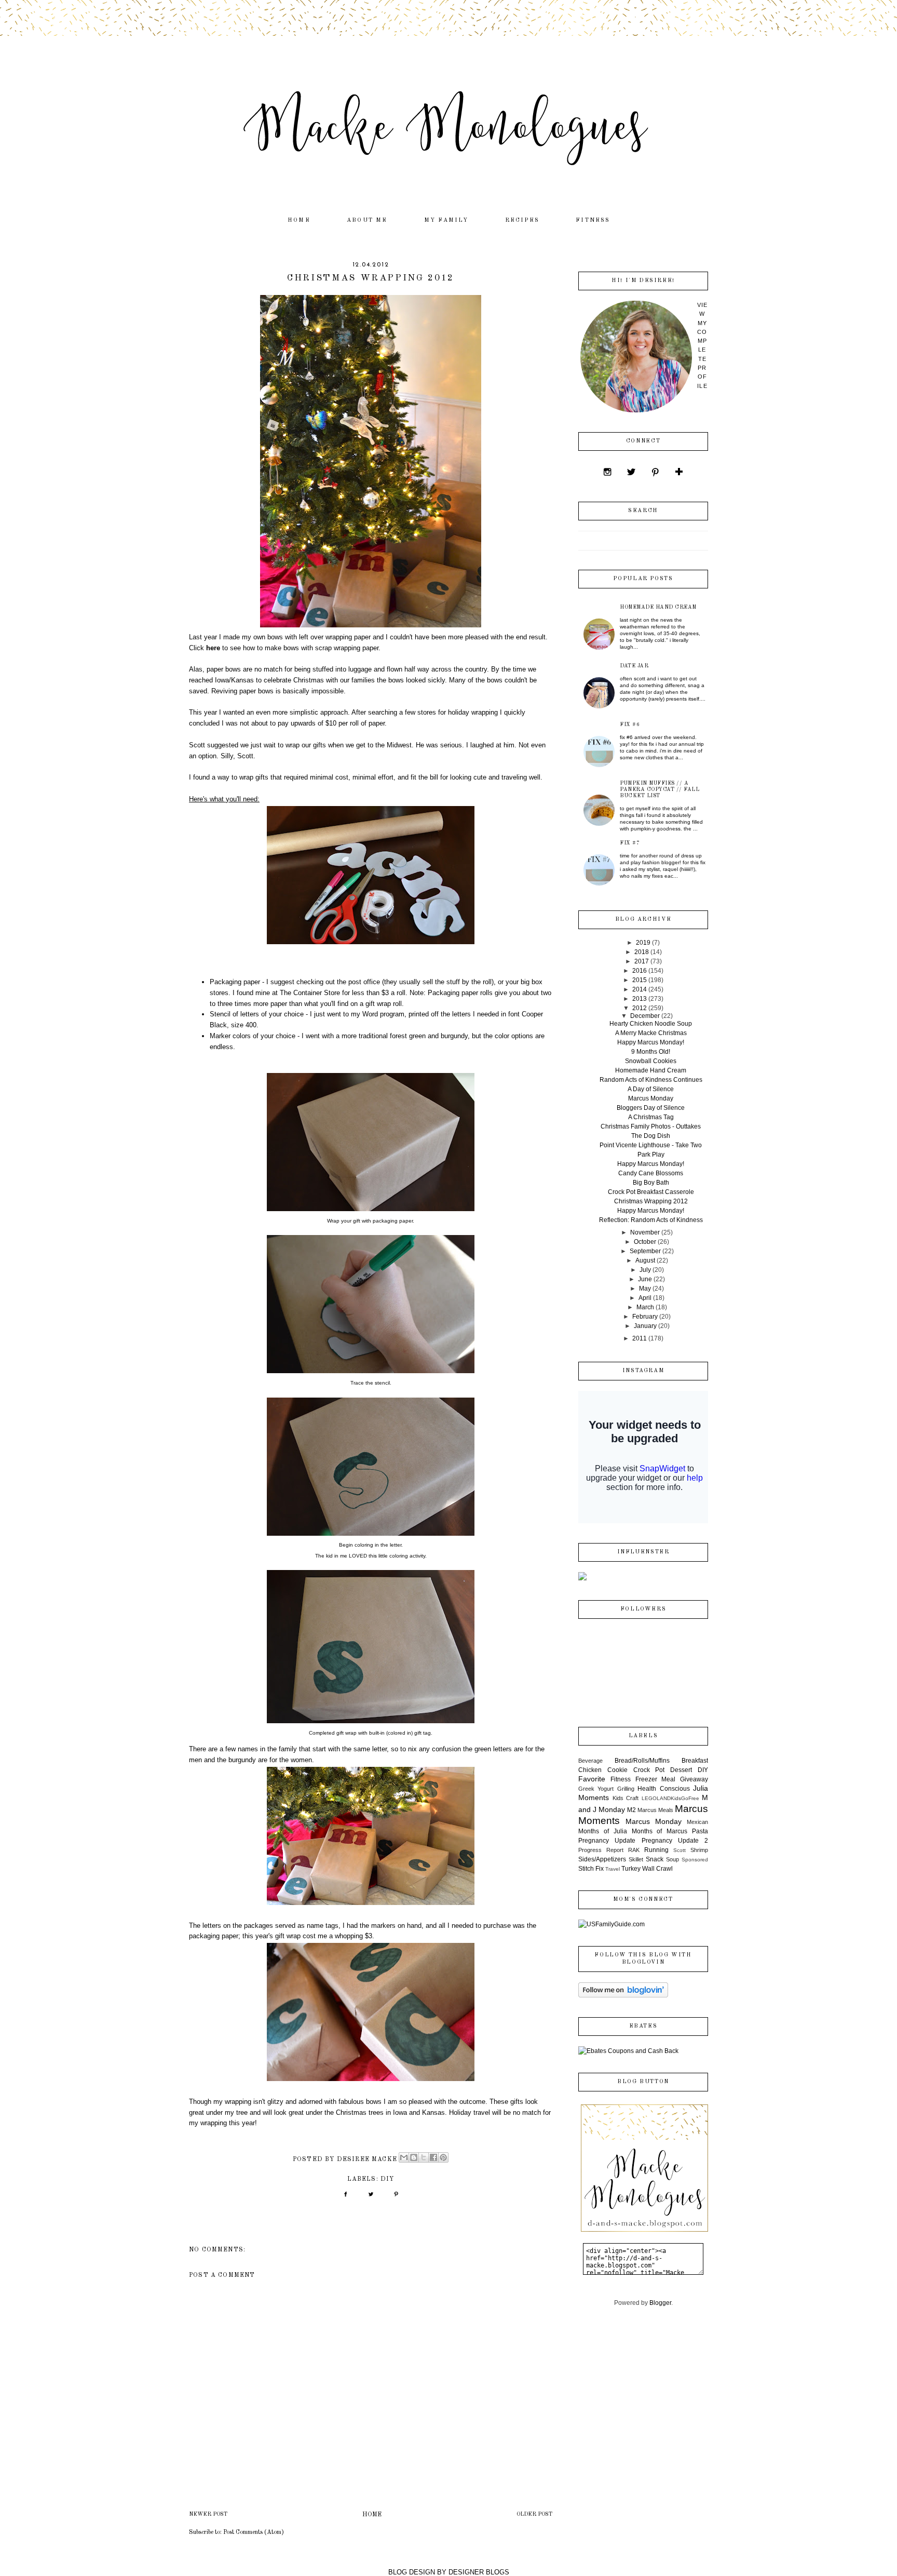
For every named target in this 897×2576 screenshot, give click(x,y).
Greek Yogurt (596, 1789)
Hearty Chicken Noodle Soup (651, 1024)
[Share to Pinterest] (443, 2157)
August (645, 1260)
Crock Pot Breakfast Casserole (651, 1192)
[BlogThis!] (414, 2157)
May (645, 1289)
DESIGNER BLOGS (479, 2572)
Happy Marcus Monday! (651, 1042)
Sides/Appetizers (602, 1859)
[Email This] (404, 2157)
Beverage (590, 1761)
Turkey (631, 1869)
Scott (679, 1850)
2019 (643, 943)
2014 (640, 989)
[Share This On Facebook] (345, 2198)
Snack (655, 1859)
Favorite (592, 1779)
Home (299, 220)
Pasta (700, 1831)
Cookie (617, 1770)
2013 (640, 999)
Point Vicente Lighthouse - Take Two (651, 1145)
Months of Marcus (660, 1831)
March (645, 1307)
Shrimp (699, 1850)
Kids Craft (626, 1798)
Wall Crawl (657, 1869)
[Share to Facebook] (433, 2157)
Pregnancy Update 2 (675, 1841)
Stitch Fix (591, 1869)
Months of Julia (603, 1831)
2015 (640, 980)
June (645, 1279)
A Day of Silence (651, 1089)
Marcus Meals (655, 1810)
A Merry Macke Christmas (651, 1033)
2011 (640, 1338)
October (645, 1242)
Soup (672, 1859)
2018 (642, 952)
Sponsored (695, 1860)
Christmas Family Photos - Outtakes (651, 1126)
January (645, 1326)
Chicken (590, 1770)
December (645, 1016)
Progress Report (601, 1850)
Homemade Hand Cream (658, 607)
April (645, 1298)
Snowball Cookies (651, 1061)
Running (656, 1850)
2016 (640, 971)
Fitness (593, 220)
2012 (640, 1008)
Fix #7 (630, 843)
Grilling (626, 1789)
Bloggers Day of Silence (651, 1108)
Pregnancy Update (607, 1841)
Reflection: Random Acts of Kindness (651, 1220)
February (645, 1317)
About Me (367, 220)
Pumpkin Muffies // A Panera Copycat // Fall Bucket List (660, 789)
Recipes (522, 220)
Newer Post (208, 2514)
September (645, 1251)
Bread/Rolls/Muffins (642, 1761)
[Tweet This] (371, 2198)
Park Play (651, 1155)
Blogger (660, 2303)
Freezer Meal (656, 1779)
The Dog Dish (651, 1136)
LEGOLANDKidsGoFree (670, 1798)
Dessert (681, 1770)
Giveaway (694, 1779)
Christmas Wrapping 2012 (651, 1201)
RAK (634, 1850)
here (214, 648)
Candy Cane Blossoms (651, 1173)
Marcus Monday (651, 1098)
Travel (613, 1869)
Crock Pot (649, 1770)
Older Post (534, 2514)
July (645, 1270)
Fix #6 (630, 725)
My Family (446, 220)
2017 (642, 961)
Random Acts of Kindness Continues (651, 1080)
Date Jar (634, 666)
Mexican (697, 1822)
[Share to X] (424, 2157)
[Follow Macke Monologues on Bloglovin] (623, 1995)
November (645, 1232)
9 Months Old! (651, 1052)
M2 (631, 1810)
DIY (388, 2179)
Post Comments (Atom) (254, 2532)
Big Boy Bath (651, 1183)
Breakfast (695, 1761)
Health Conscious (663, 1789)
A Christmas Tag (651, 1117)
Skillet (636, 1859)
